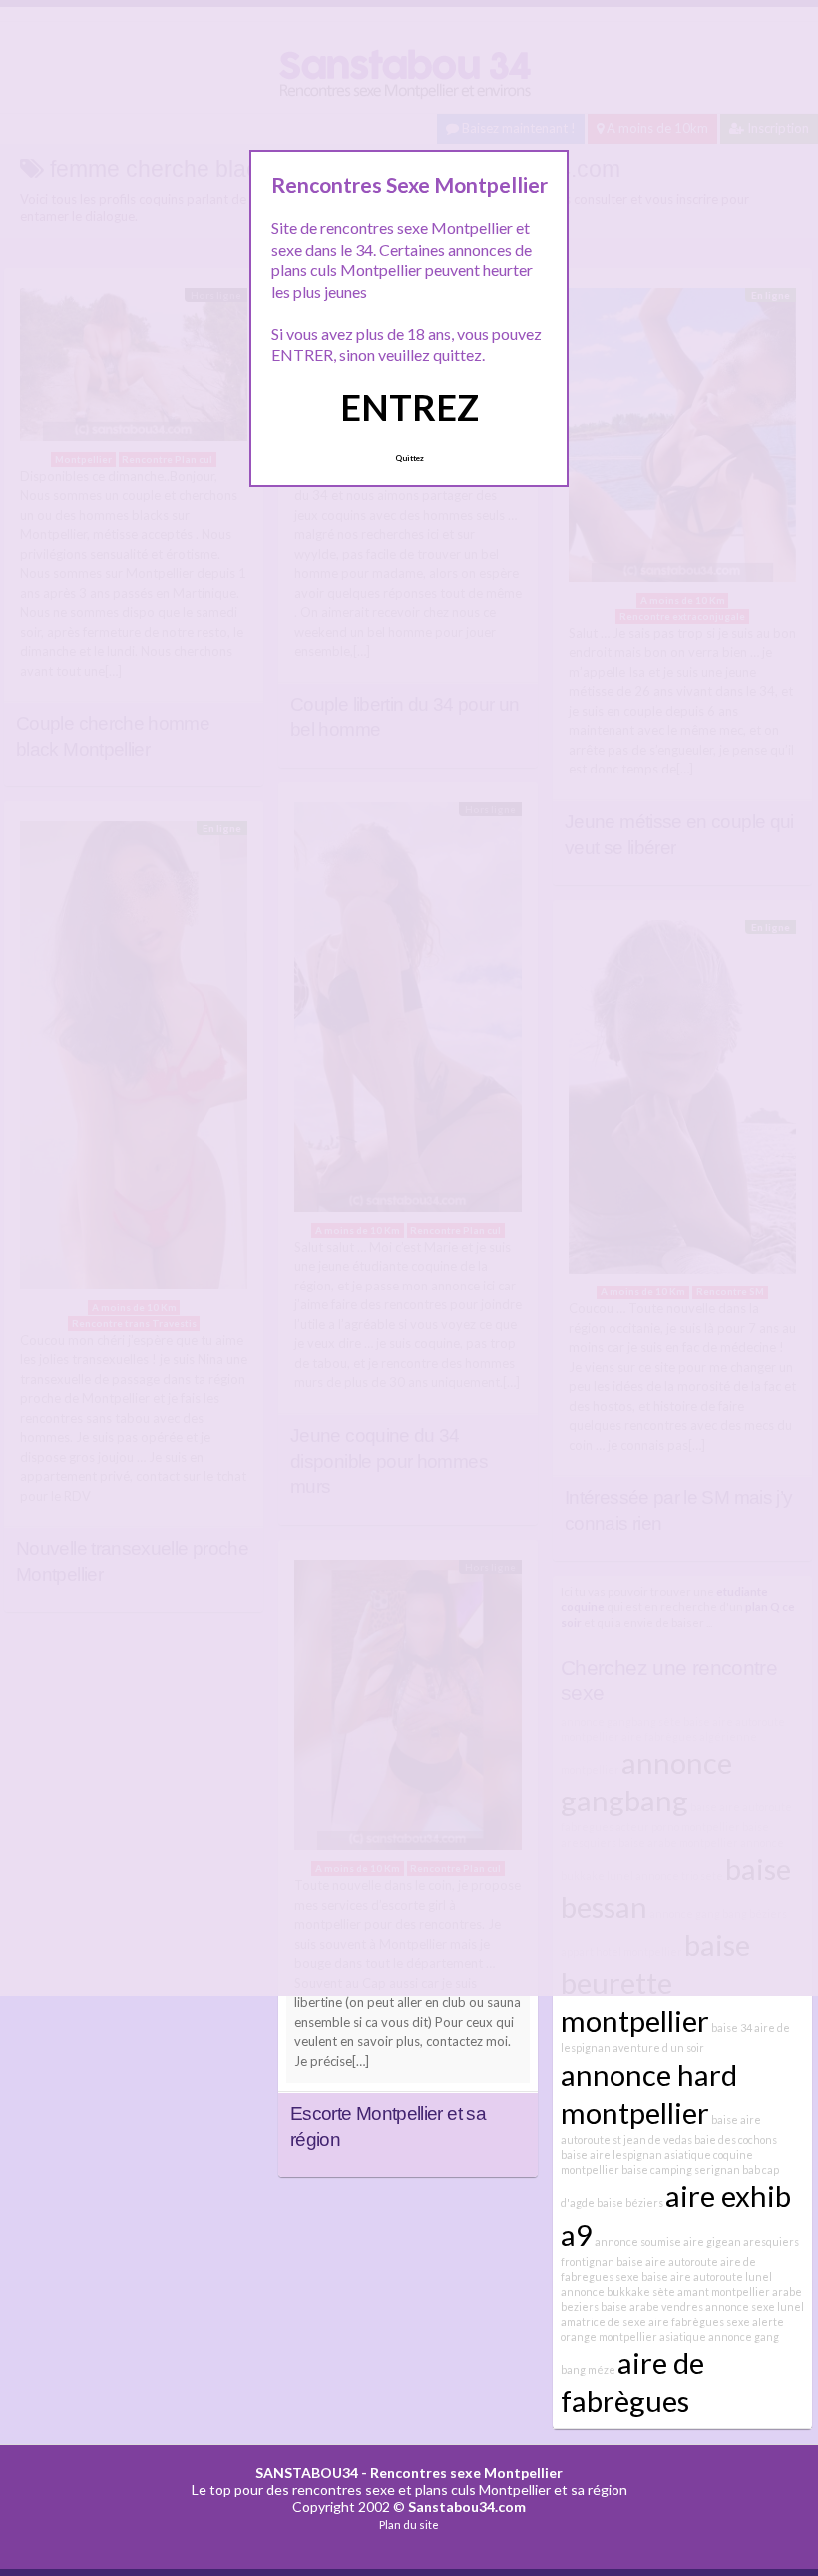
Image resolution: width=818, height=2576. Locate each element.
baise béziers (630, 2202)
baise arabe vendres (652, 2306)
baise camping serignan (681, 2169)
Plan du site (409, 2525)
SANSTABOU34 (307, 2473)
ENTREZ (409, 407)
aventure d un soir (658, 2048)
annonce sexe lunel (755, 2306)
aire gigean (712, 2241)
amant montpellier (724, 2291)
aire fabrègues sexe (699, 2322)
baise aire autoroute (667, 2261)
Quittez (409, 458)
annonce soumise (638, 2241)
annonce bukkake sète (618, 2291)
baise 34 (732, 2028)
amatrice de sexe (604, 2322)
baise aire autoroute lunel (707, 2276)
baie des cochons (736, 2139)
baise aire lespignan (612, 2154)
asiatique (683, 2337)
